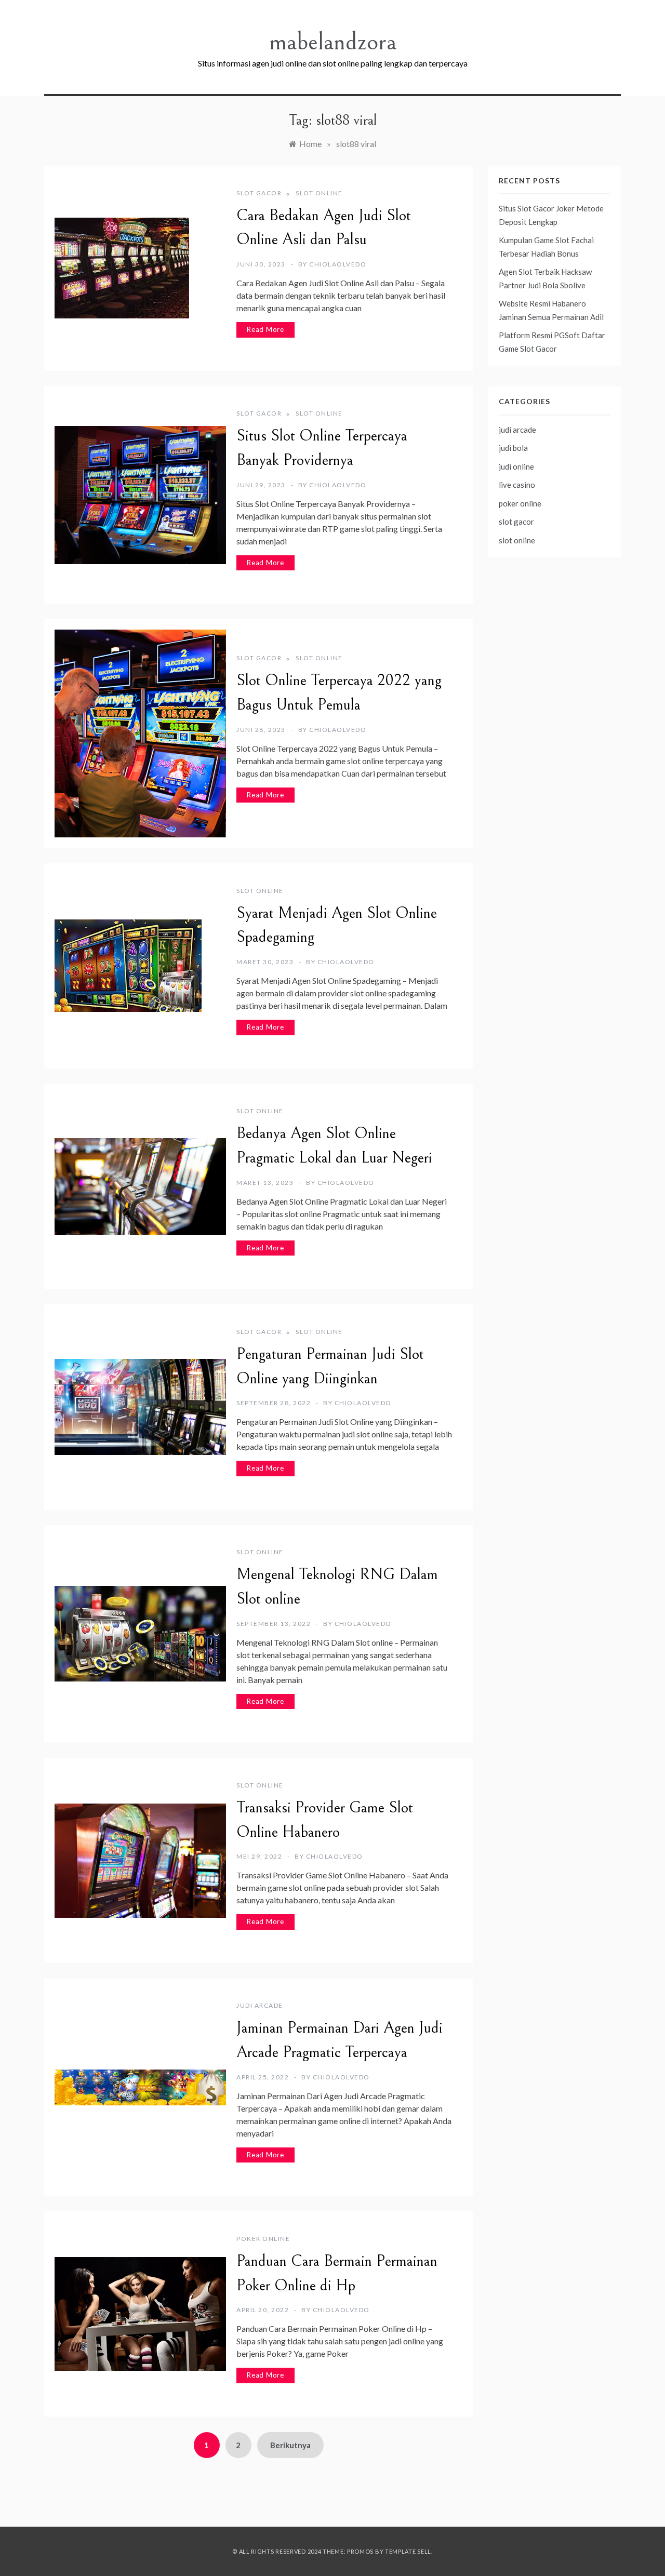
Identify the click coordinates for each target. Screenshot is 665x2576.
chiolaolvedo (338, 264)
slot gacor (259, 193)
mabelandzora (333, 42)
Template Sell (408, 2551)
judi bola (513, 448)
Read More (265, 329)
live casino (517, 485)
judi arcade (260, 2005)
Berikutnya (290, 2445)
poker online (263, 2239)
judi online (516, 466)
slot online (319, 193)
